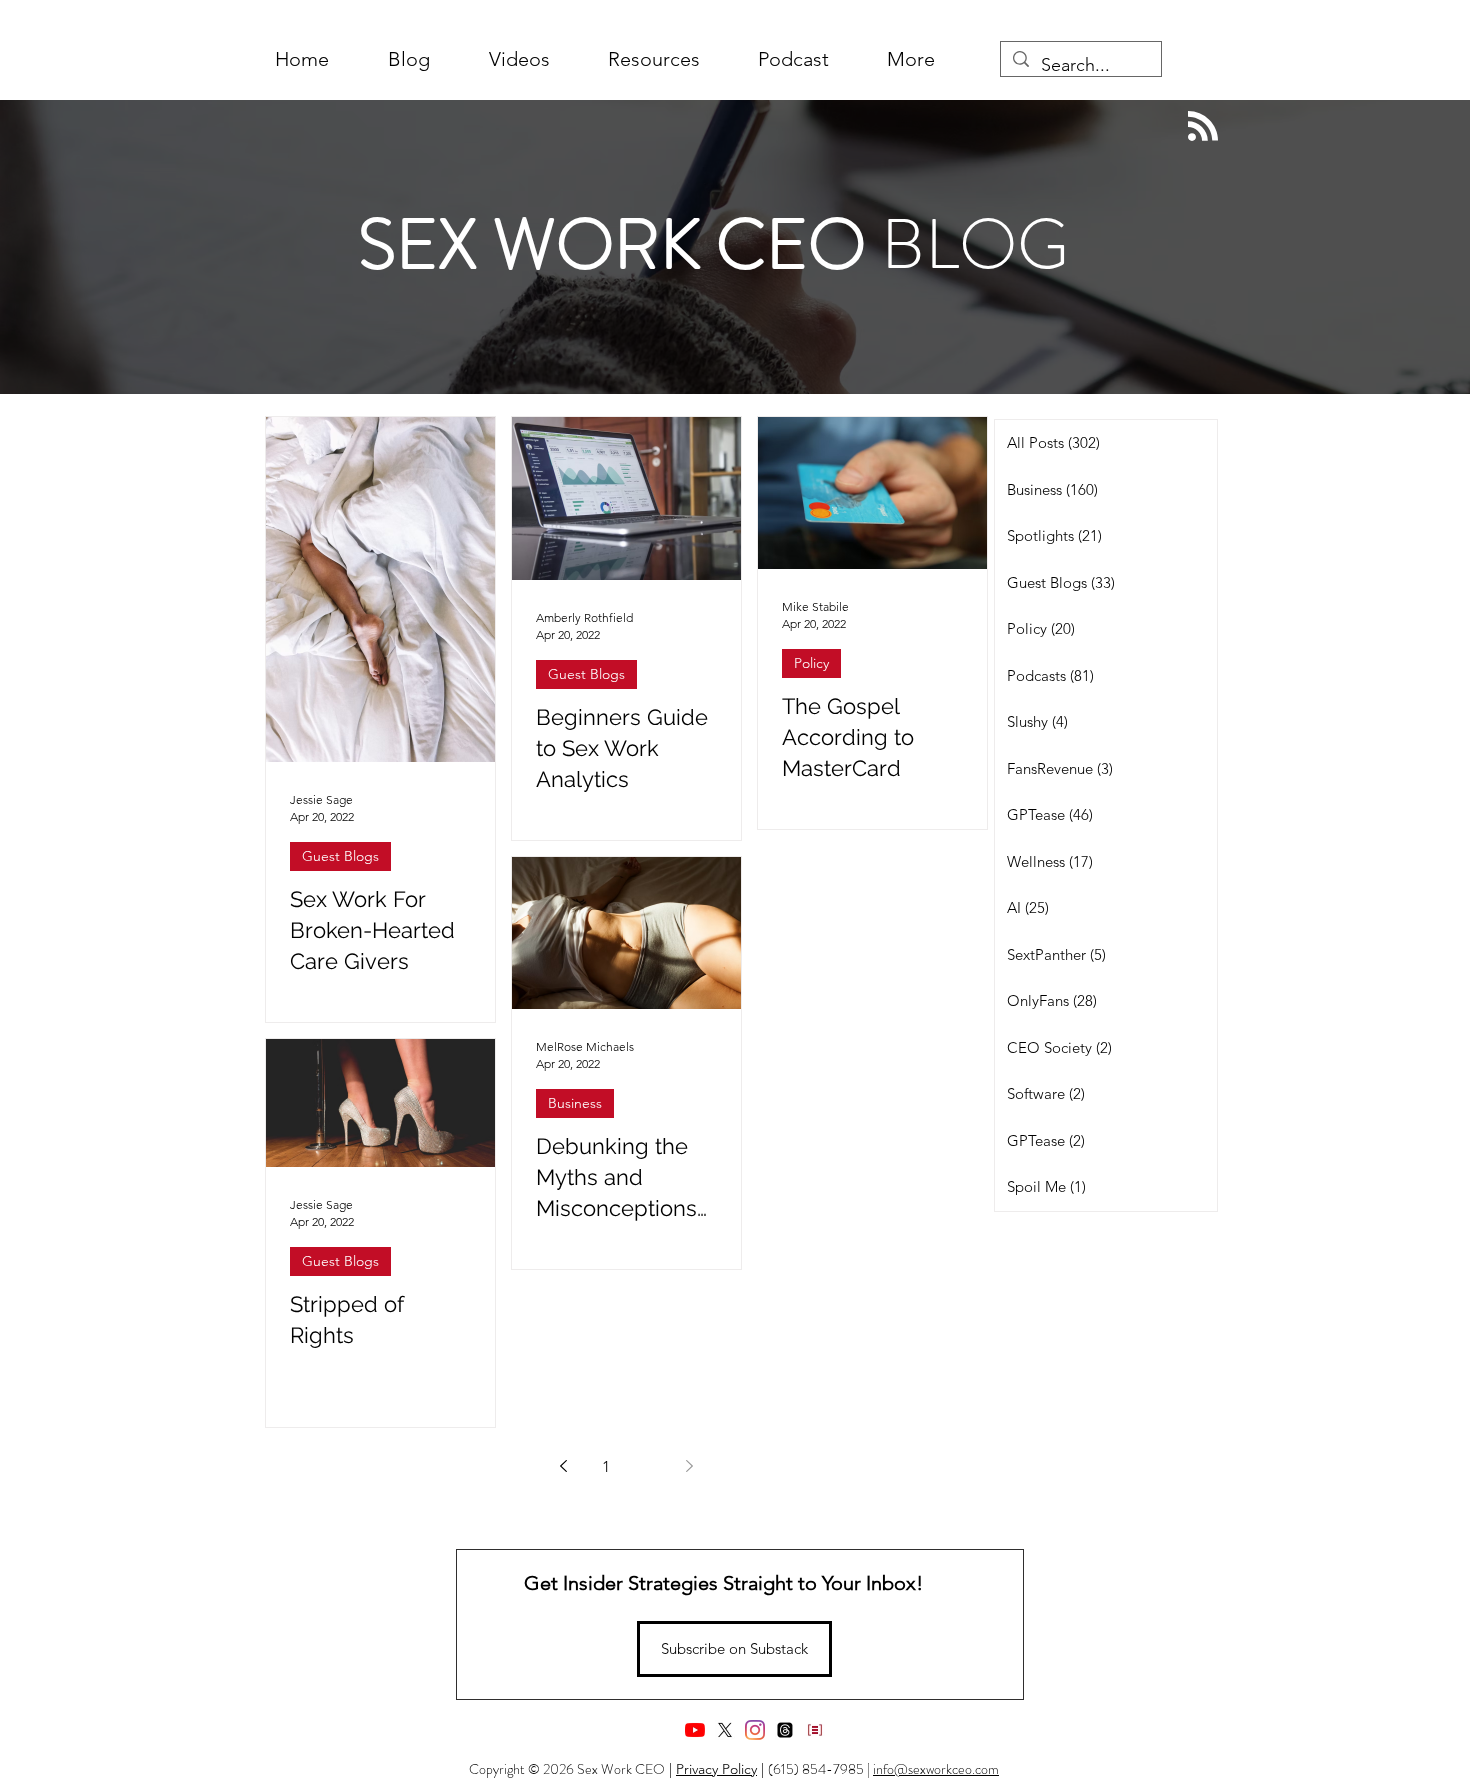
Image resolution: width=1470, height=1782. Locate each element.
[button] (911, 59)
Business (575, 1103)
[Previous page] (564, 1466)
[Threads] (785, 1730)
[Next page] (690, 1466)
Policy (811, 663)
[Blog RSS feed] (1203, 127)
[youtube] (695, 1730)
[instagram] (755, 1730)
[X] (725, 1730)
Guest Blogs (340, 856)
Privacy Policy (716, 1769)
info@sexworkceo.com (936, 1769)
